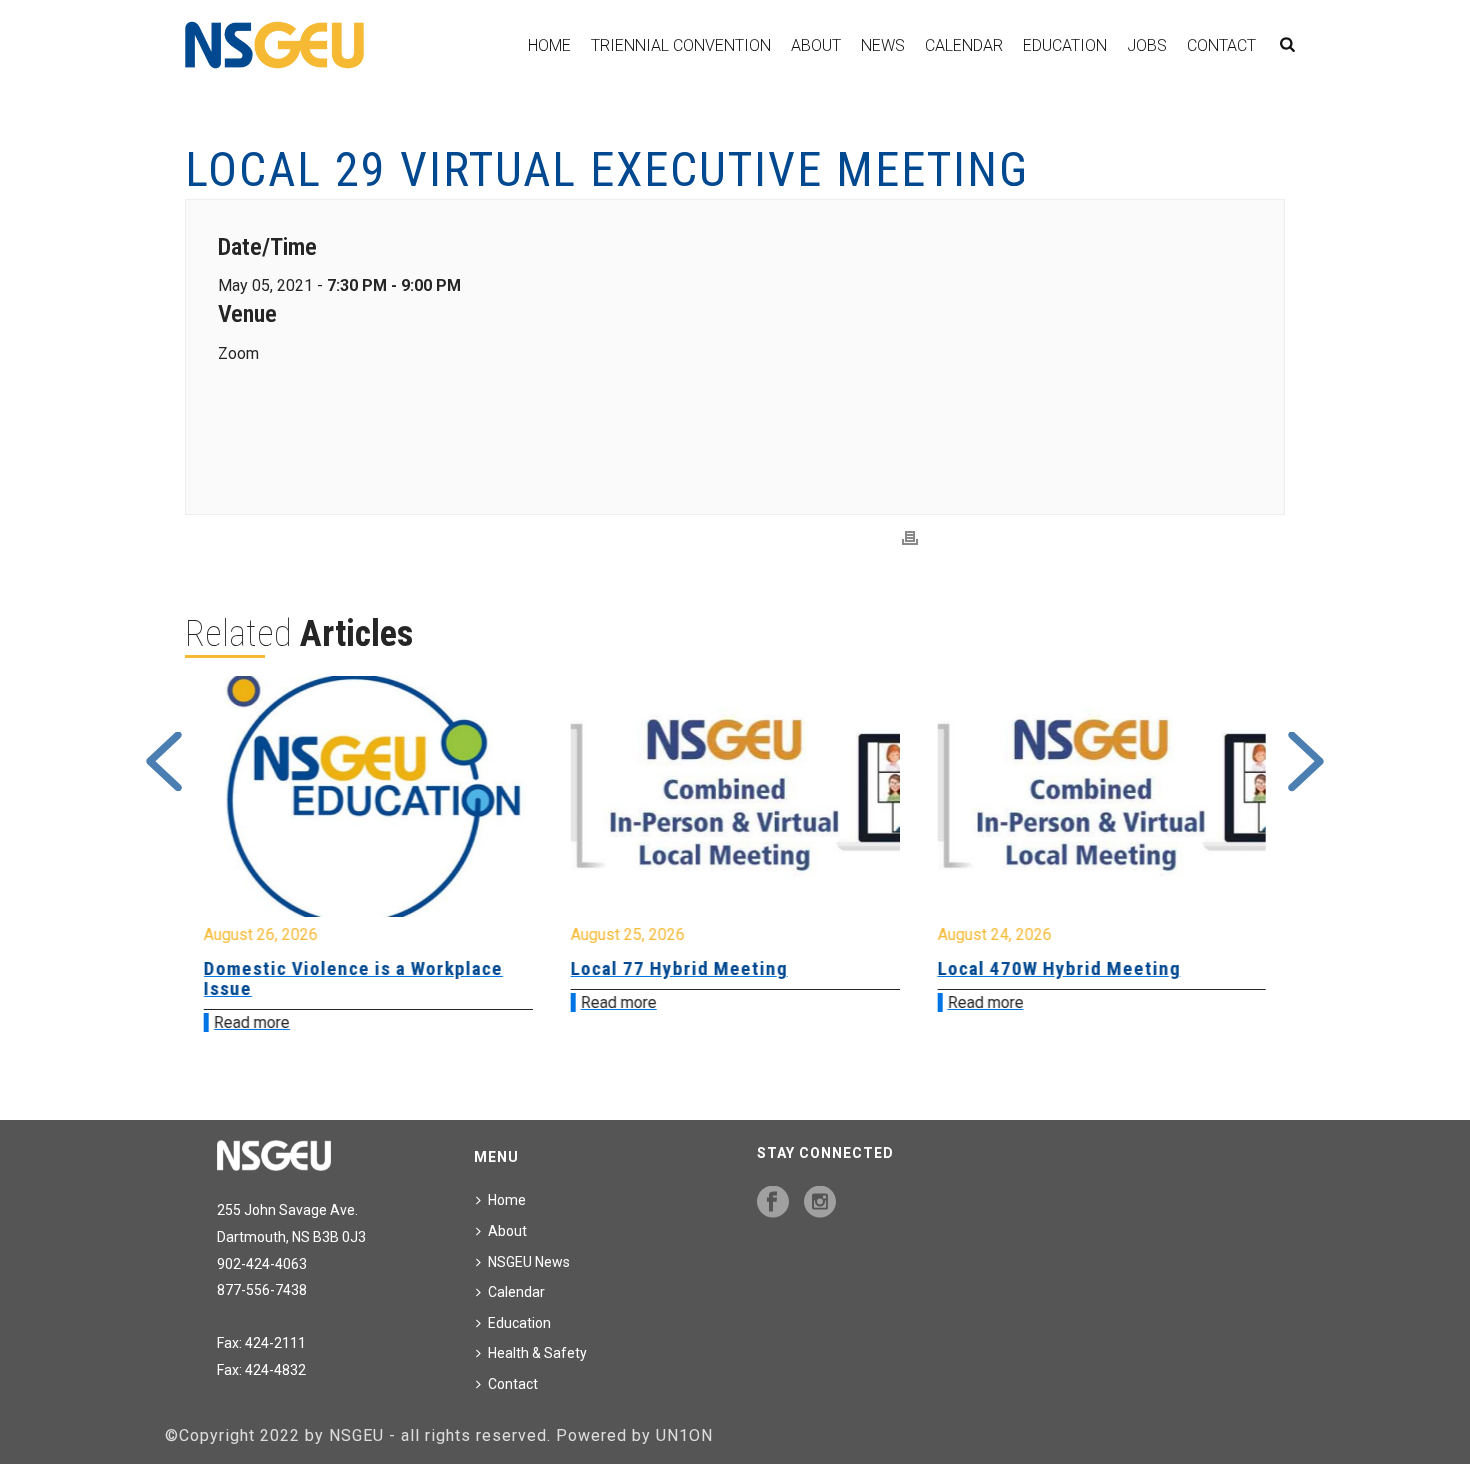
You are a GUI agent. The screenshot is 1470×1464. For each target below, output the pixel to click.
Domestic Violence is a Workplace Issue (353, 978)
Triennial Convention (681, 45)
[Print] (910, 538)
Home (549, 45)
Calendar (964, 45)
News (883, 45)
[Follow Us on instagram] (820, 1203)
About (816, 45)
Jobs (1147, 45)
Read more (252, 1022)
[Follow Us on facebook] (773, 1203)
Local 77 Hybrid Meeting (679, 968)
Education (1065, 45)
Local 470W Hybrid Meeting (1058, 968)
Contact (1221, 45)
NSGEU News (529, 1262)
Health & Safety (537, 1353)
